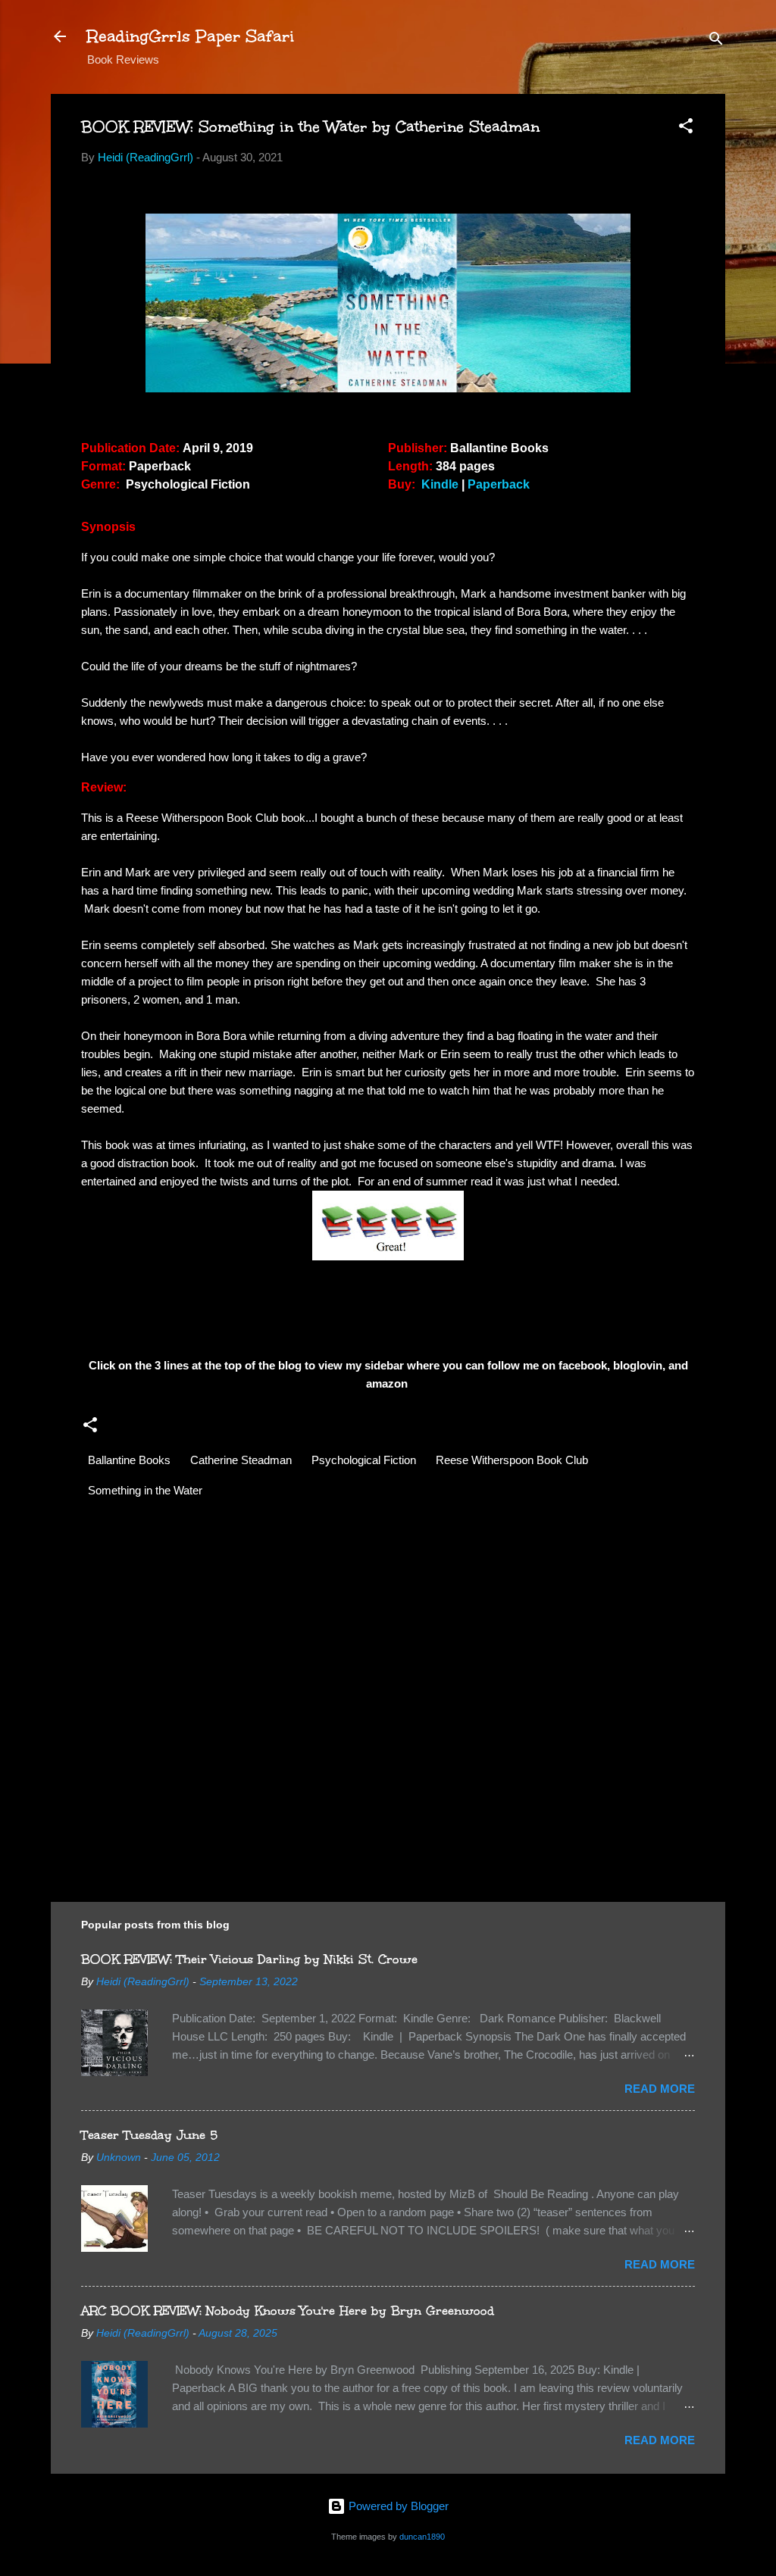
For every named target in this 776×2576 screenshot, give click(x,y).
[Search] (716, 41)
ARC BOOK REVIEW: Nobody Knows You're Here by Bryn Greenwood (288, 2311)
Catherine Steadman (241, 1460)
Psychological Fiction (364, 1460)
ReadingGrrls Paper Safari (191, 36)
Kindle (441, 484)
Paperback (500, 484)
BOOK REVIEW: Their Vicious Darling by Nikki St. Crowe (249, 1959)
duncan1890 (422, 2537)
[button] (686, 128)
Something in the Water (145, 1490)
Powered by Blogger (397, 2506)
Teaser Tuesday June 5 (149, 2135)
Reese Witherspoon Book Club (512, 1460)
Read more (660, 2089)
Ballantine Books (129, 1460)
